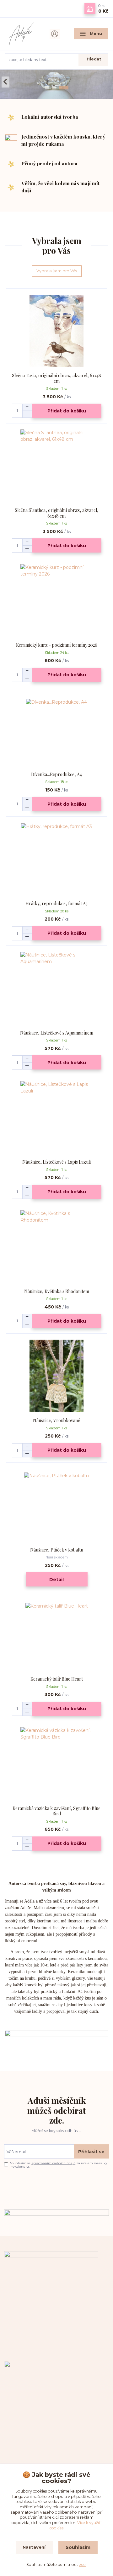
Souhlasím (78, 2547)
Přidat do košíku (67, 411)
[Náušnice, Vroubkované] (57, 1376)
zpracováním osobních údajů (53, 2163)
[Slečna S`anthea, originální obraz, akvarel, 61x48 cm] (57, 465)
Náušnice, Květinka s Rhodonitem (57, 1291)
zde (82, 2565)
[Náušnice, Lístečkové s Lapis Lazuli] (57, 1117)
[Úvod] (22, 34)
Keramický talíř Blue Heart (57, 1679)
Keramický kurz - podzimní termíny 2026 (57, 645)
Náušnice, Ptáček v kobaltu (57, 1550)
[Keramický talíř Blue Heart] (57, 1634)
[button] (5, 82)
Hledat (94, 59)
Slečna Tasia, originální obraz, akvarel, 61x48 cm (56, 378)
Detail (56, 1580)
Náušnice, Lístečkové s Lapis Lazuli (56, 1162)
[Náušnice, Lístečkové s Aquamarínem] (57, 988)
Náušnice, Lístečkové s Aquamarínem (57, 1033)
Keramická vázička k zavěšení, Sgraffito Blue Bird (56, 1811)
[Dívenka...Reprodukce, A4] (57, 730)
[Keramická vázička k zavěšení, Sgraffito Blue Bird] (57, 1764)
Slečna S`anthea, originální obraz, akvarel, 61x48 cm (57, 513)
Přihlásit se (91, 2152)
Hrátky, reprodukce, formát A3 (56, 903)
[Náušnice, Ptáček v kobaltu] (57, 1505)
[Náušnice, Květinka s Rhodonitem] (57, 1247)
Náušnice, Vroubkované (56, 1420)
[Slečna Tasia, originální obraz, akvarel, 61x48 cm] (57, 331)
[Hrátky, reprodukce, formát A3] (57, 859)
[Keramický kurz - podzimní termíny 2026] (57, 600)
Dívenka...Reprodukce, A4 (56, 774)
